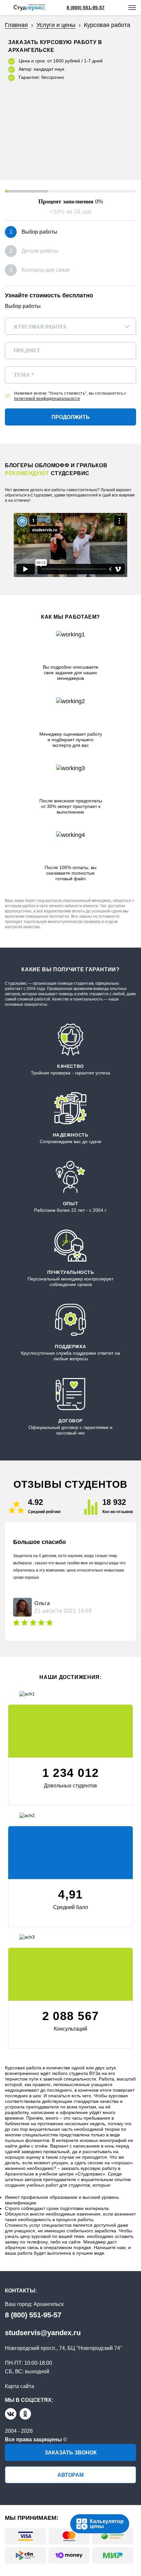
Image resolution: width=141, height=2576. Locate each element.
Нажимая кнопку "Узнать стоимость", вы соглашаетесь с (70, 396)
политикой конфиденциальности (47, 399)
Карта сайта (20, 2386)
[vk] (11, 2414)
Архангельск (49, 2304)
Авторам (70, 2475)
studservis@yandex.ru (43, 2333)
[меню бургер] (132, 8)
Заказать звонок (71, 2453)
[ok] (25, 2414)
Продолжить (71, 417)
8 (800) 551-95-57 (33, 2315)
